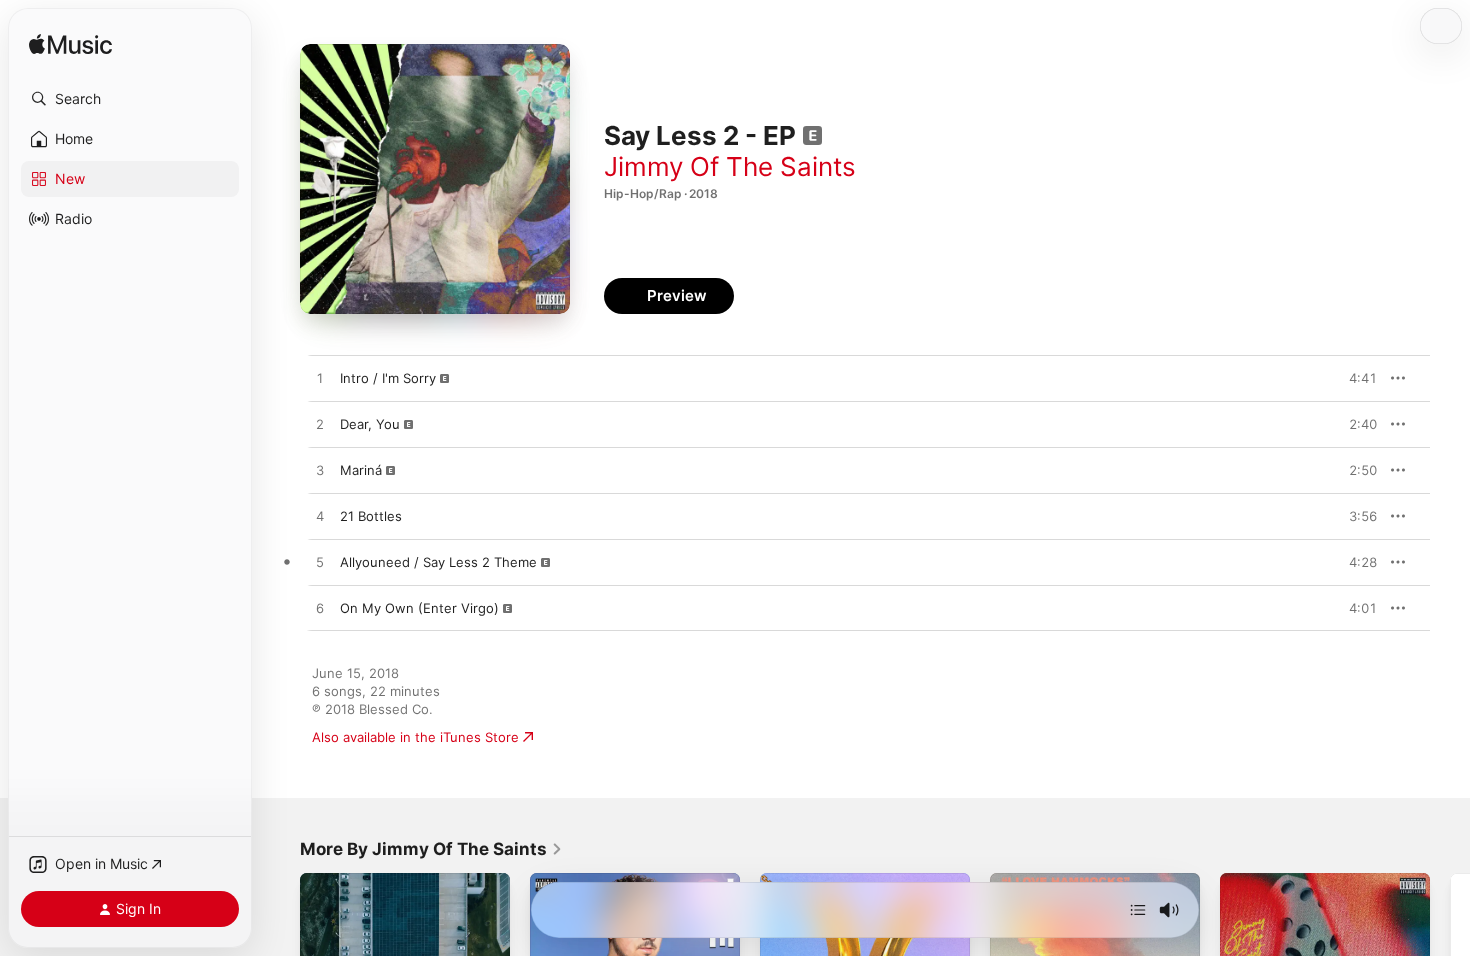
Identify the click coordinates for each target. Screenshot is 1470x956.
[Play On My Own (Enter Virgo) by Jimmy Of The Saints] (320, 609)
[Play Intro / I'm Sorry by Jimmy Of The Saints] (320, 379)
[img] (70, 45)
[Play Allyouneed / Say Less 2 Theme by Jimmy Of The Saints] (320, 563)
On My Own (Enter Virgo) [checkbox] (419, 608)
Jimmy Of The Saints (730, 166)
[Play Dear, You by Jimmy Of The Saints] (320, 425)
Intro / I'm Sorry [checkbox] (388, 378)
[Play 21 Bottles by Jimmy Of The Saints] (320, 517)
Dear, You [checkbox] (370, 424)
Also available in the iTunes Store (415, 737)
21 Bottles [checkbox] (371, 516)
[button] (130, 99)
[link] (431, 849)
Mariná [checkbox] (361, 470)
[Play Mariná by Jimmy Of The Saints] (320, 471)
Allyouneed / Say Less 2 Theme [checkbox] (438, 562)
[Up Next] (1138, 910)
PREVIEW (1355, 378)
